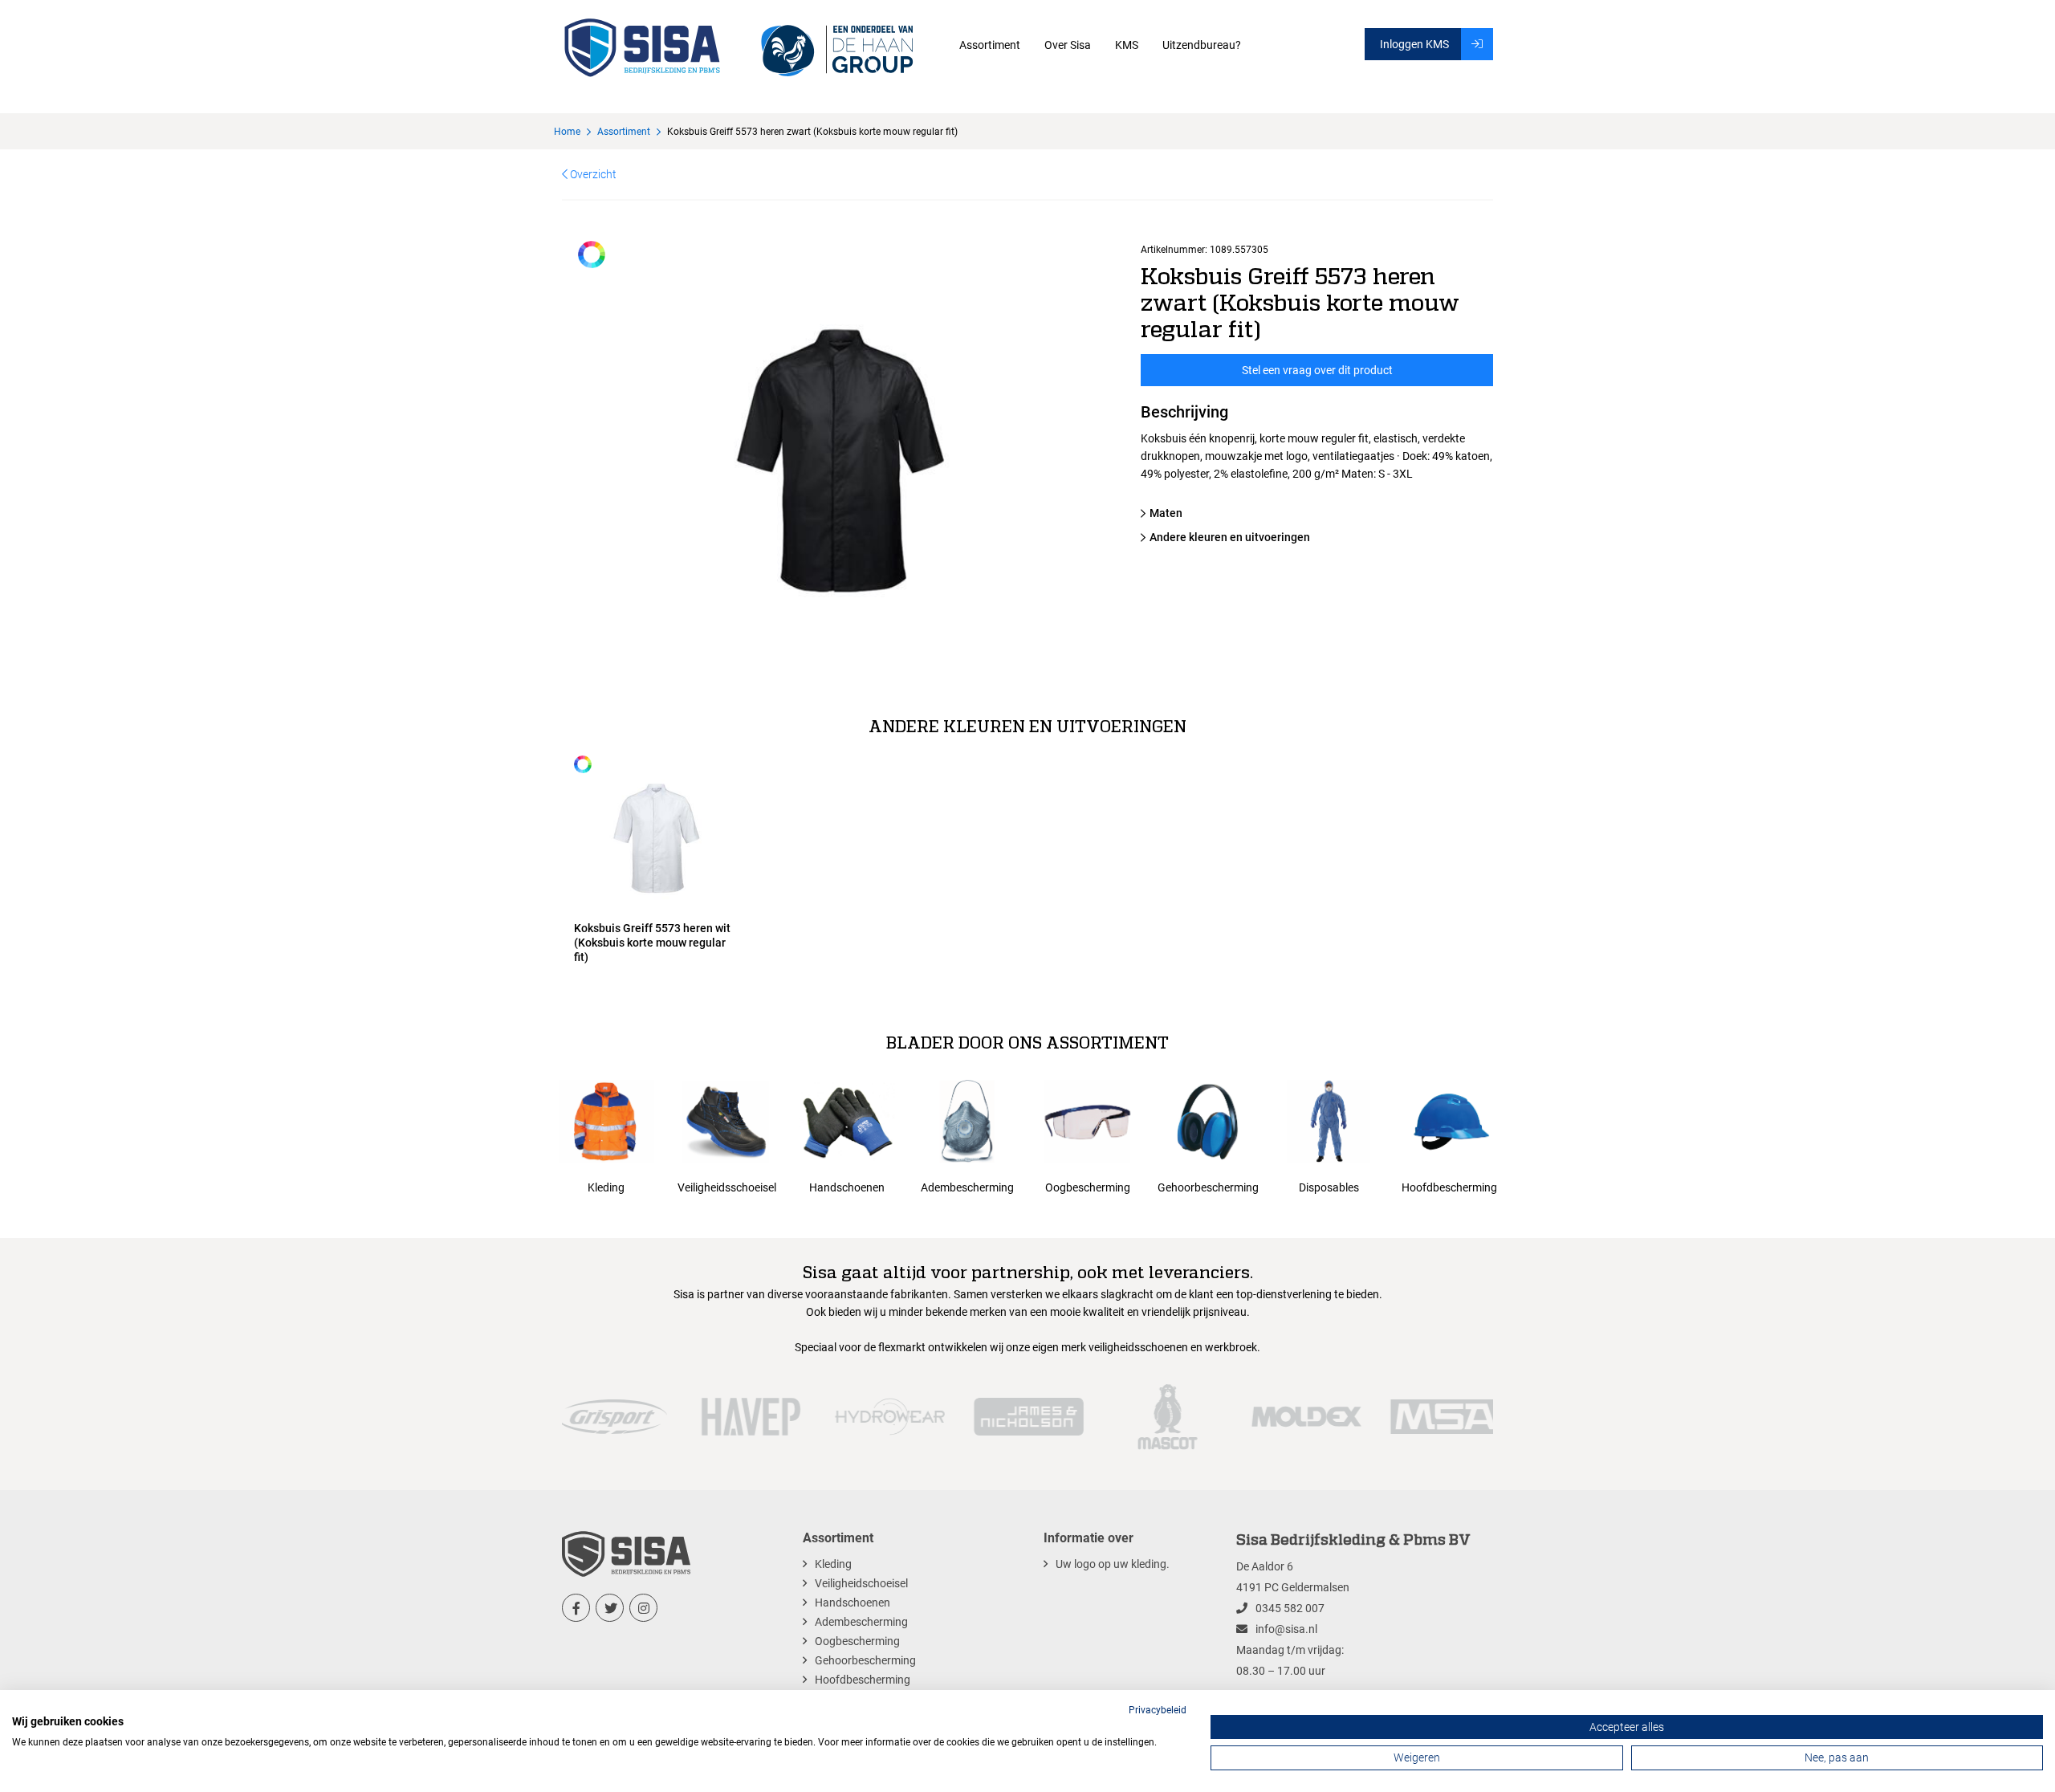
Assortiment (990, 45)
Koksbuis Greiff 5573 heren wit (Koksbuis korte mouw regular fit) (652, 943)
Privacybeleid (1158, 1710)
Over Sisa (1068, 45)
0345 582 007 (1290, 1608)
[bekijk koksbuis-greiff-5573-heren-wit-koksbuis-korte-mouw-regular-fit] (657, 834)
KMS (1127, 45)
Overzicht (592, 174)
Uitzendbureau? (1202, 45)
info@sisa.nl (1286, 1629)
